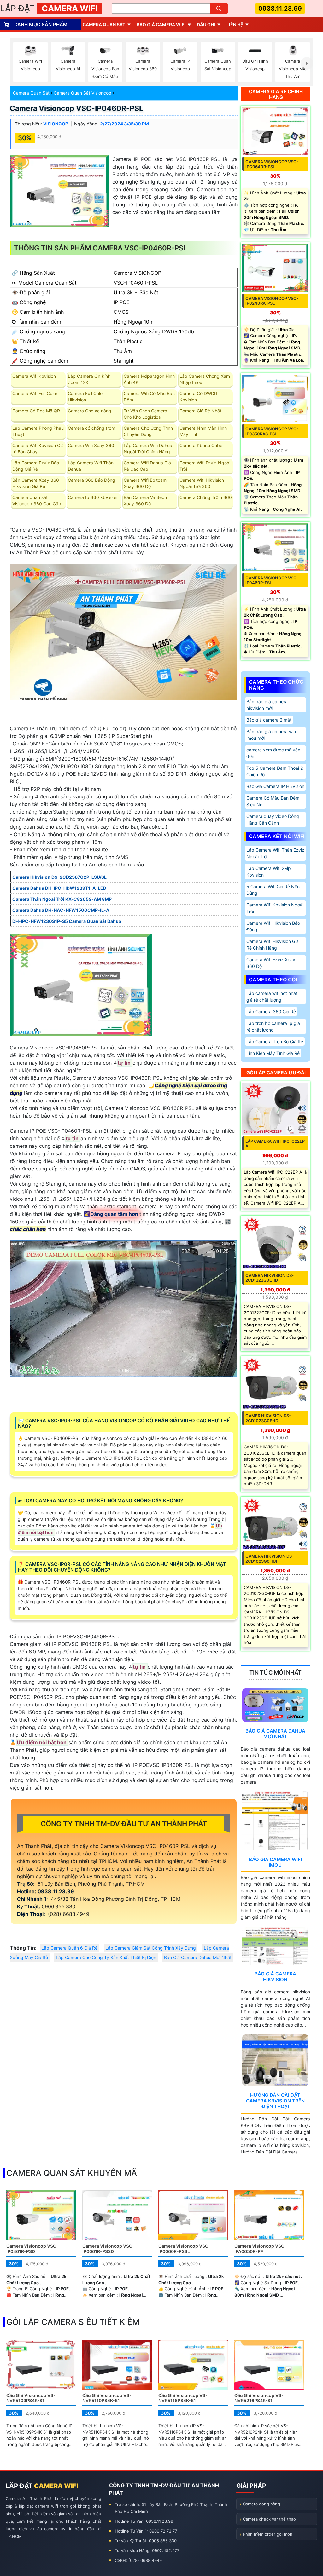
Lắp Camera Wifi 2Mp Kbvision (269, 871)
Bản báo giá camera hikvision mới (267, 705)
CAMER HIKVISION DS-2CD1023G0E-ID (268, 1418)
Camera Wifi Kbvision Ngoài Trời (275, 908)
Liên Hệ (235, 24)
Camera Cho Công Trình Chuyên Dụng (148, 431)
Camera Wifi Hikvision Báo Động (273, 926)
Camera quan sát (104, 24)
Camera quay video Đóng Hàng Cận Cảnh (273, 819)
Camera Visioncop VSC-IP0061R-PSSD (108, 2249)
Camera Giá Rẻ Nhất (200, 411)
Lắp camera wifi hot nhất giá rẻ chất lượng (272, 997)
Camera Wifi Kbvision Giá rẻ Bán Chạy (38, 448)
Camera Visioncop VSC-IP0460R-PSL (76, 108)
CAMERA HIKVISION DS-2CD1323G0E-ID (270, 1278)
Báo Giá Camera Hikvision (275, 1977)
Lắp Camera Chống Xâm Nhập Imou (205, 379)
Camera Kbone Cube (201, 445)
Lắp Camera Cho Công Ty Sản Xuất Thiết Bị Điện (106, 1957)
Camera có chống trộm (91, 428)
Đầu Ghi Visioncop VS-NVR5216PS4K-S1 (259, 2398)
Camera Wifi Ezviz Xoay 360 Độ (271, 963)
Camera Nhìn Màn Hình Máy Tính (203, 431)
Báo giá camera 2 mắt (269, 720)
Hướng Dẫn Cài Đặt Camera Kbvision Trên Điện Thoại (275, 2101)
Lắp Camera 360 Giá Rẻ (271, 1012)
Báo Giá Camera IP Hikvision (275, 786)
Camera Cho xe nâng (90, 411)
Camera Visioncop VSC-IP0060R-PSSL (184, 2249)
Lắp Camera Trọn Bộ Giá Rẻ (275, 1041)
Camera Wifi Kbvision (34, 376)
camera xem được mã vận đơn (273, 753)
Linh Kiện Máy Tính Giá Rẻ (273, 1053)
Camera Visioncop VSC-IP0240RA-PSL (272, 301)
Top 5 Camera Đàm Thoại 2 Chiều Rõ (275, 771)
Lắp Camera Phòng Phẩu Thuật (38, 431)
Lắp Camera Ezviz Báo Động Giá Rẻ (36, 466)
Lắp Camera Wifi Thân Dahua (91, 466)
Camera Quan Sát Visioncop (82, 93)
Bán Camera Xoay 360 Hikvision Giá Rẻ (36, 483)
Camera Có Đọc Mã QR (36, 411)
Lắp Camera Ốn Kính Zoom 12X (89, 379)
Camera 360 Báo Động (91, 480)
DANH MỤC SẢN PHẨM (41, 24)
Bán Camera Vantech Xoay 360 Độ (145, 500)
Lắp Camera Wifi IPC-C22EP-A (276, 1144)
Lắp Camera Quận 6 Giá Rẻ (69, 1948)
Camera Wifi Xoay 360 (91, 445)
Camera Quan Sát (31, 93)
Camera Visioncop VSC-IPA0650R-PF (260, 2249)
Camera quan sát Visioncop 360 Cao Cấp (37, 500)
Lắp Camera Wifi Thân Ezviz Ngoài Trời (275, 853)
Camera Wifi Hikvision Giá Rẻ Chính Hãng (273, 945)
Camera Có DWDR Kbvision (198, 397)
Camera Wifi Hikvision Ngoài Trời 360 (202, 483)
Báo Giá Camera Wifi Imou (275, 1862)
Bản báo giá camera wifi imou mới (271, 735)
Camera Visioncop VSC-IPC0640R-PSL (272, 164)
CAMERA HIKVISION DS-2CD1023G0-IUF (270, 1559)
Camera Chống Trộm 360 (206, 497)
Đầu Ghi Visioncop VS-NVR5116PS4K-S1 (183, 2398)
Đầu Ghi (206, 24)
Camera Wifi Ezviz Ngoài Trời (205, 466)
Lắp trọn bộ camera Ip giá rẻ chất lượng (273, 1026)
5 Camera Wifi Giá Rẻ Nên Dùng (273, 890)
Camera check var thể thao (269, 2519)
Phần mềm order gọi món (268, 2534)
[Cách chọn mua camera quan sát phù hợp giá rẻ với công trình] (307, 63)
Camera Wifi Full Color (35, 393)
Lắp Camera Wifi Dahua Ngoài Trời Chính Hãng (148, 448)
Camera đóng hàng (261, 2504)
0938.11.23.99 (280, 9)
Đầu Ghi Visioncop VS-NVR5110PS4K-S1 (107, 2398)
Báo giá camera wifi (161, 24)
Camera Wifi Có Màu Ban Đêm (149, 397)
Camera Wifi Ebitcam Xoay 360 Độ (145, 483)
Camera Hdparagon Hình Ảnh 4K (149, 379)
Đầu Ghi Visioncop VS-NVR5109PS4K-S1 (31, 2398)
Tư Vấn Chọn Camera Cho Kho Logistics (145, 414)
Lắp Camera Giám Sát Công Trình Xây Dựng (151, 1948)
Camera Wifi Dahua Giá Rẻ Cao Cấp (147, 466)
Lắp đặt (49, 8)
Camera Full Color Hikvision (86, 397)
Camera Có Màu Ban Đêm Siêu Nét (273, 801)
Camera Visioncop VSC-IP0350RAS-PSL (272, 431)
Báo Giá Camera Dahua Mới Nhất (198, 1957)
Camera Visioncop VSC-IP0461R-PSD (32, 2249)
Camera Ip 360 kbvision (93, 497)
